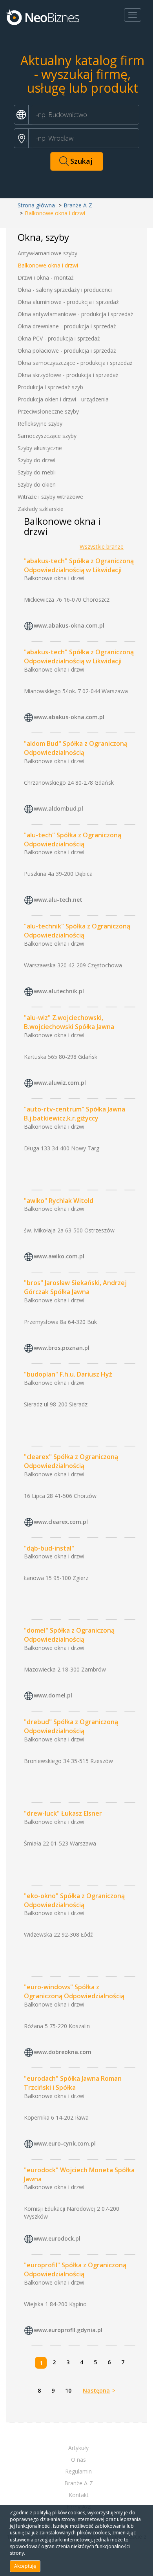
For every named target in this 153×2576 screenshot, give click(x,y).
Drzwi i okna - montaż (46, 277)
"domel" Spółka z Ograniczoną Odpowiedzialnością (69, 1635)
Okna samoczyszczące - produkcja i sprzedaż (75, 363)
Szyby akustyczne (40, 448)
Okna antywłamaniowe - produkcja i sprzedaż (76, 314)
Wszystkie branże (102, 547)
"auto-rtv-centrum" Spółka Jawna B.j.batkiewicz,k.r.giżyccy (75, 1114)
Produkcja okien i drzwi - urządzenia (63, 399)
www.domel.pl (53, 1695)
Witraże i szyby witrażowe (50, 497)
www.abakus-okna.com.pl (69, 626)
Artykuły (78, 2448)
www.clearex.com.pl (61, 1522)
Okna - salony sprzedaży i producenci (65, 290)
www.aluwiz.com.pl (60, 1083)
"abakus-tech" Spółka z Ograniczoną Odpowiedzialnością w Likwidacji (79, 565)
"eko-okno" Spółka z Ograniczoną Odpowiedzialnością (74, 1900)
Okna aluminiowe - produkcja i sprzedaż (68, 302)
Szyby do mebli (37, 472)
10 (68, 2390)
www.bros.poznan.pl (62, 1348)
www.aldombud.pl (58, 808)
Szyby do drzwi (36, 460)
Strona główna (36, 205)
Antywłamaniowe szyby (47, 253)
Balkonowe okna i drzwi (48, 265)
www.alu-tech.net (58, 900)
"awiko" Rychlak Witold (59, 1201)
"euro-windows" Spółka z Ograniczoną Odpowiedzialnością (74, 1991)
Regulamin (78, 2471)
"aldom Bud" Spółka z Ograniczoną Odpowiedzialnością (76, 748)
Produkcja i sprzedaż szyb (50, 387)
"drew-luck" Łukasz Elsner (63, 1813)
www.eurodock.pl (57, 2239)
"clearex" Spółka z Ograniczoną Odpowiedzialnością (71, 1461)
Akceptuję (25, 2566)
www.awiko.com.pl (59, 1257)
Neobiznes (43, 17)
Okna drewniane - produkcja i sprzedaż (67, 326)
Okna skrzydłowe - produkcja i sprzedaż (68, 375)
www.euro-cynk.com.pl (65, 2143)
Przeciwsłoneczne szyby (48, 411)
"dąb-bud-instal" (49, 1548)
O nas (78, 2460)
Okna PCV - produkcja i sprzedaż (59, 338)
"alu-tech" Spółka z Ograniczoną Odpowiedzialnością (73, 839)
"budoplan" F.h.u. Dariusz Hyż (68, 1374)
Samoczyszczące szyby (47, 436)
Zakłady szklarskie (41, 509)
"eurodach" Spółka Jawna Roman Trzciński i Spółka (73, 2083)
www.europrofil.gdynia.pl (68, 2330)
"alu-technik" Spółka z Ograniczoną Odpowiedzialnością (77, 931)
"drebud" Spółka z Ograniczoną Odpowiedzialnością (71, 1726)
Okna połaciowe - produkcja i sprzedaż (67, 351)
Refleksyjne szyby (40, 424)
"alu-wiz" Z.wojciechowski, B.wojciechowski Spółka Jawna (69, 1022)
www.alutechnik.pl (59, 991)
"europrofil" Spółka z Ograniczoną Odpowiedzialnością (75, 2269)
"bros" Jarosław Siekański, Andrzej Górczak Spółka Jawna (75, 1287)
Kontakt (79, 2495)
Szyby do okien (37, 484)
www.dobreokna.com (63, 2052)
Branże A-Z (78, 205)
